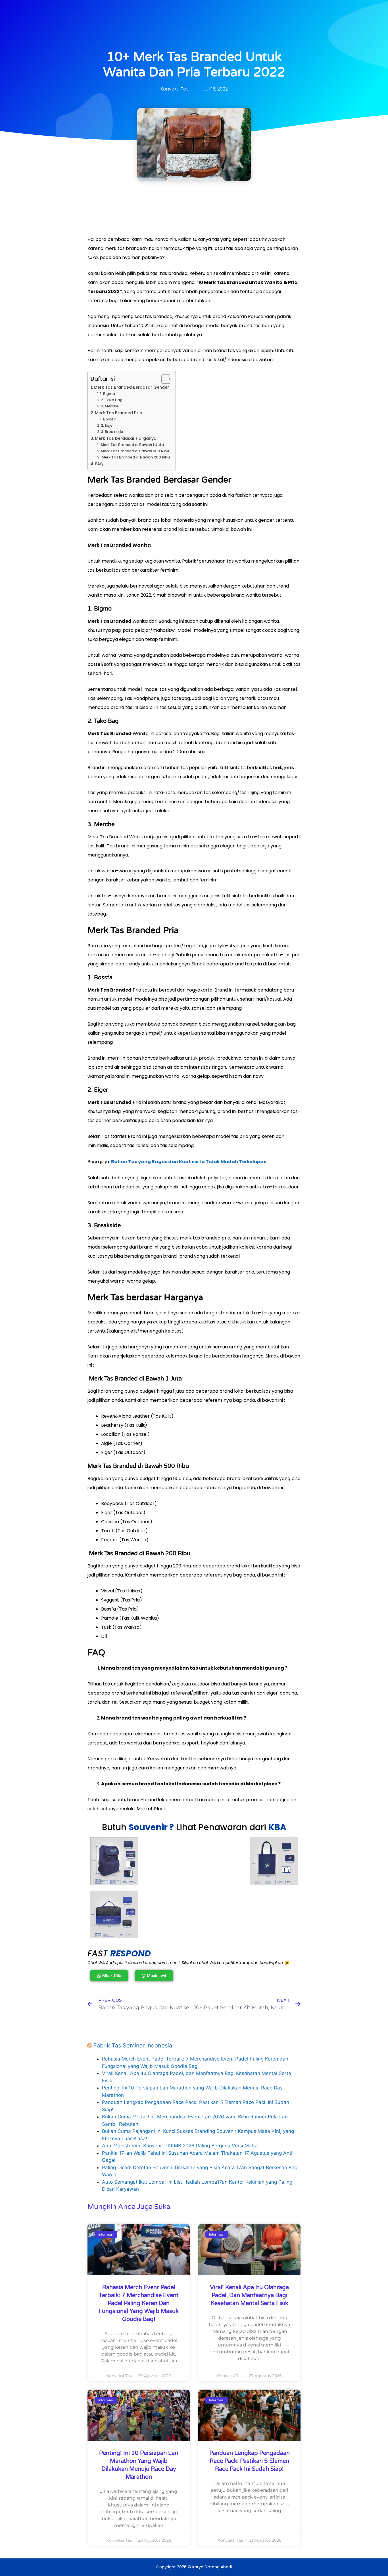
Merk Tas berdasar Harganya (126, 438)
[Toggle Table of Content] (163, 379)
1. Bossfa (108, 419)
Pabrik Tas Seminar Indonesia (133, 2045)
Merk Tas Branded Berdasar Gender (131, 387)
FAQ (99, 464)
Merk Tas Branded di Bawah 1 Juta (132, 445)
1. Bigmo (108, 394)
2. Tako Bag (112, 400)
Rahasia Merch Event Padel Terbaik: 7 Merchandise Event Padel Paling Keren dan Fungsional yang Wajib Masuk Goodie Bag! (139, 2303)
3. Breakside (112, 432)
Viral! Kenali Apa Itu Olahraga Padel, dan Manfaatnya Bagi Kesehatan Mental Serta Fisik (249, 2295)
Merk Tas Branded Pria (119, 413)
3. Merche (110, 406)
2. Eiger (107, 425)
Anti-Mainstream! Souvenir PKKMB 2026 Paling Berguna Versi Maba (180, 2146)
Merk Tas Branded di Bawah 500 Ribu (135, 451)
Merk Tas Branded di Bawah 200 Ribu (135, 457)
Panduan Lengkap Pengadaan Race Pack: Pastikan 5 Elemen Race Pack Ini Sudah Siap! (250, 2461)
